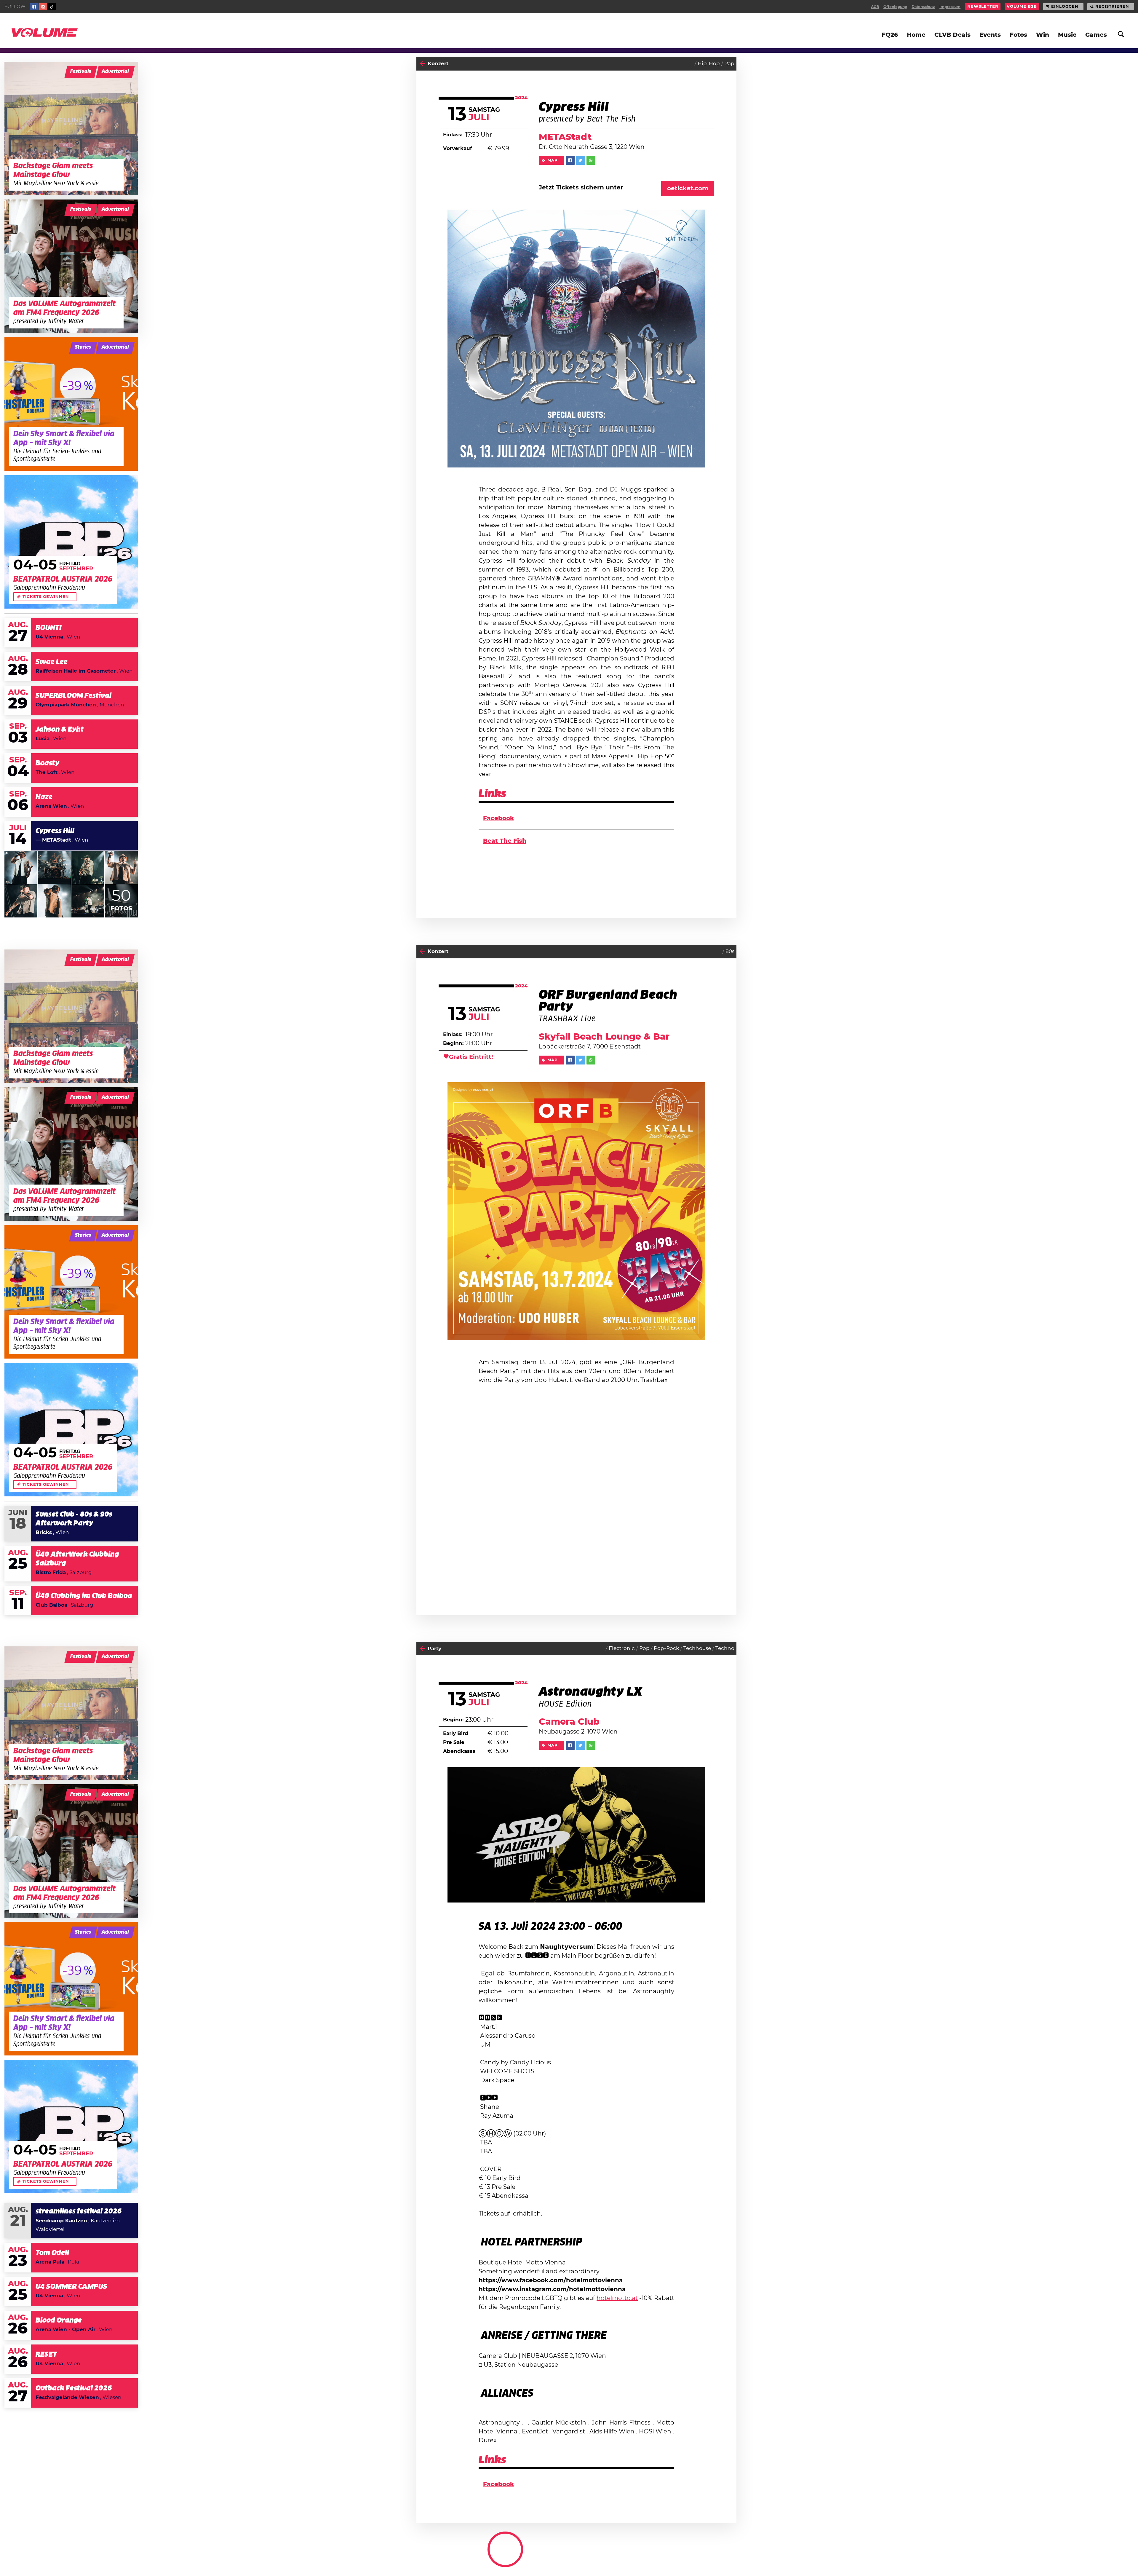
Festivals (81, 71)
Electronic (622, 1648)
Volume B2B (1022, 7)
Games (1096, 35)
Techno (725, 1648)
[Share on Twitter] (581, 160)
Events (990, 35)
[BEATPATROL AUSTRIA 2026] (71, 542)
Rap (729, 64)
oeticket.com (688, 189)
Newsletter (983, 7)
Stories (83, 347)
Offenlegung (895, 7)
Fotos (1018, 35)
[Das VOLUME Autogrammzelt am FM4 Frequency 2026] (71, 266)
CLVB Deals (952, 35)
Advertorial (115, 71)
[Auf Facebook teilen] (570, 160)
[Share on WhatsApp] (591, 160)
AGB (875, 7)
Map (553, 160)
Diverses (724, 2556)
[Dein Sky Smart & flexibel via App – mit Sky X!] (71, 404)
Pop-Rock (666, 1648)
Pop (644, 1648)
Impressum (950, 7)
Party (434, 1649)
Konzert (438, 64)
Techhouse (697, 1648)
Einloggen (1065, 7)
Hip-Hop (709, 64)
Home (916, 35)
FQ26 (890, 35)
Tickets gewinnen (46, 597)
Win (1043, 35)
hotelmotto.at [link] (617, 2298)
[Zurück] (422, 64)
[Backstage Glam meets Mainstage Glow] (71, 128)
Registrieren (1112, 7)
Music (1067, 35)
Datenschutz (923, 7)
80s (730, 951)
